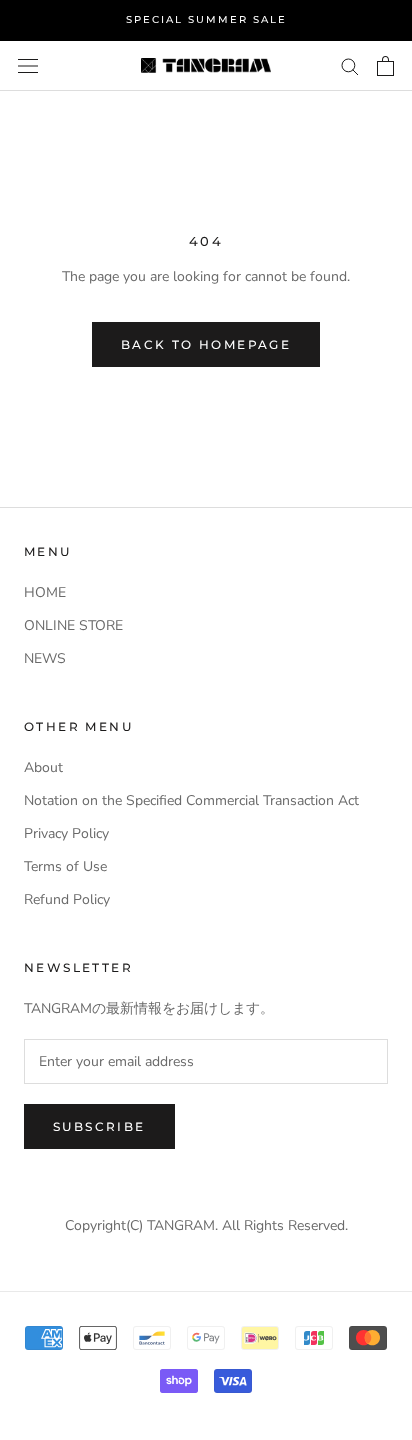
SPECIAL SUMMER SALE (206, 19)
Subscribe (99, 1126)
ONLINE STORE (73, 625)
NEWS (45, 658)
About (43, 767)
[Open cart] (385, 66)
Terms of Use (65, 866)
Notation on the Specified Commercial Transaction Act (191, 800)
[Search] (350, 65)
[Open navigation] (28, 65)
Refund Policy (67, 899)
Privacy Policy (66, 833)
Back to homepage (206, 344)
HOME (45, 592)
